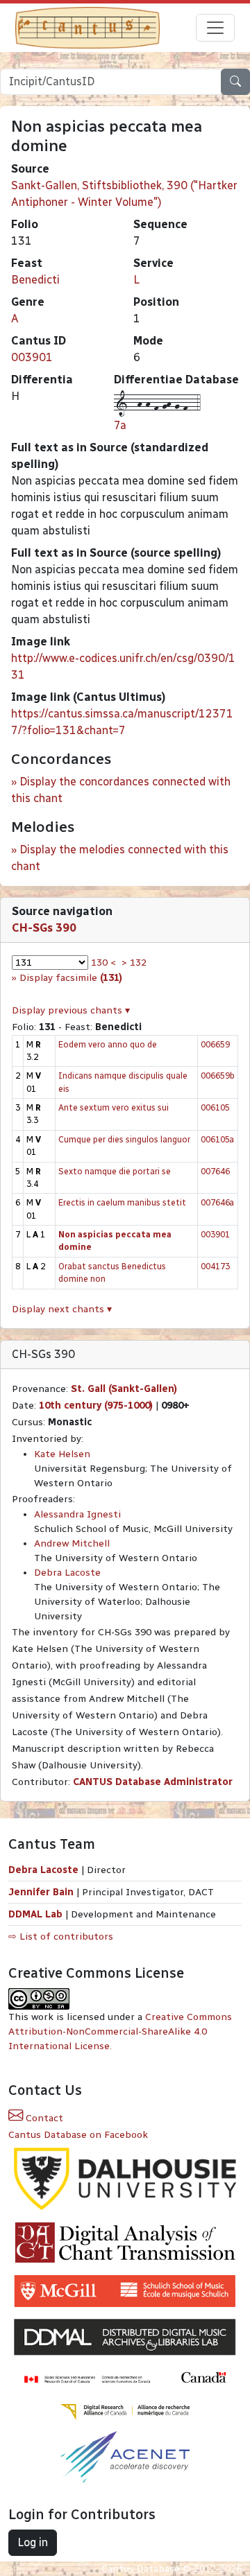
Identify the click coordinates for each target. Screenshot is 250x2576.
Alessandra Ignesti (77, 1514)
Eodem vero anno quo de (108, 1044)
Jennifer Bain (42, 1892)
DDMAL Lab (35, 1914)
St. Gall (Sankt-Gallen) (124, 1389)
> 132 (134, 963)
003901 (32, 357)
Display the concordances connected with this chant (121, 790)
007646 (215, 1171)
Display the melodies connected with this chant (120, 858)
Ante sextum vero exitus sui (114, 1107)
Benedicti (35, 280)
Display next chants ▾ (62, 1309)
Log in (33, 2542)
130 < (103, 963)
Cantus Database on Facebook (78, 2135)
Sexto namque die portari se (115, 1171)
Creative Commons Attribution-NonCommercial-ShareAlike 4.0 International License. (120, 2031)
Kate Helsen (62, 1454)
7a (120, 425)
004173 (215, 1266)
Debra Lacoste (67, 1573)
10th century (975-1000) (96, 1406)
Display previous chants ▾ (71, 1010)
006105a (217, 1139)
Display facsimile (71, 978)
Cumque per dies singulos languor (124, 1139)
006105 (215, 1107)
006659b (218, 1076)
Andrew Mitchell (72, 1543)
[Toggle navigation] (215, 28)
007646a (217, 1202)
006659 (215, 1044)
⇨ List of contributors (61, 1937)
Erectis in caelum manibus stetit (122, 1202)
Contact (43, 2118)
